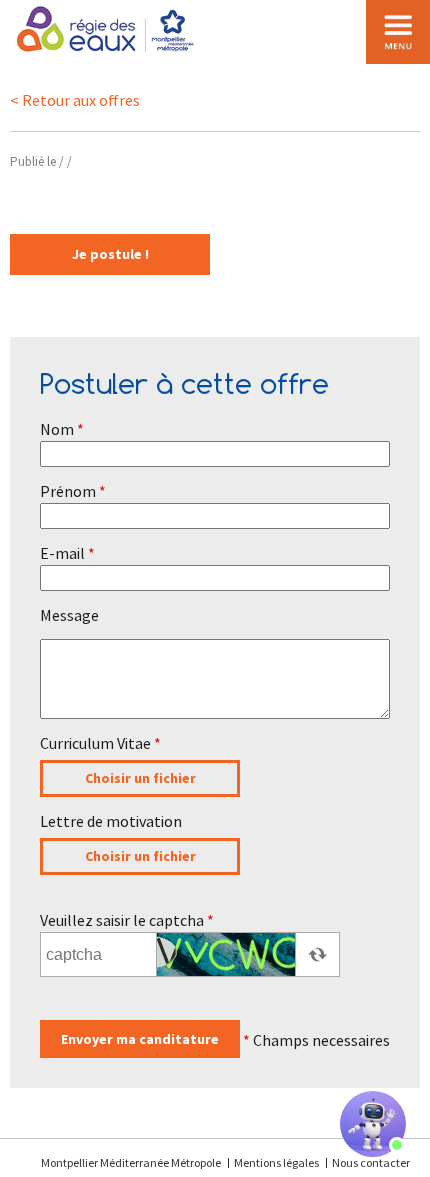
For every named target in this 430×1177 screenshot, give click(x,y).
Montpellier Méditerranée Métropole (132, 1162)
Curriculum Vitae (100, 743)
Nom (62, 429)
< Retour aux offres (75, 100)
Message (69, 615)
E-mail (67, 553)
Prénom (73, 491)
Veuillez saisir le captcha (127, 920)
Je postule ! (110, 254)
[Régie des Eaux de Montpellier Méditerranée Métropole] (107, 29)
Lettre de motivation (111, 821)
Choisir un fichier (140, 778)
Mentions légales (276, 1162)
